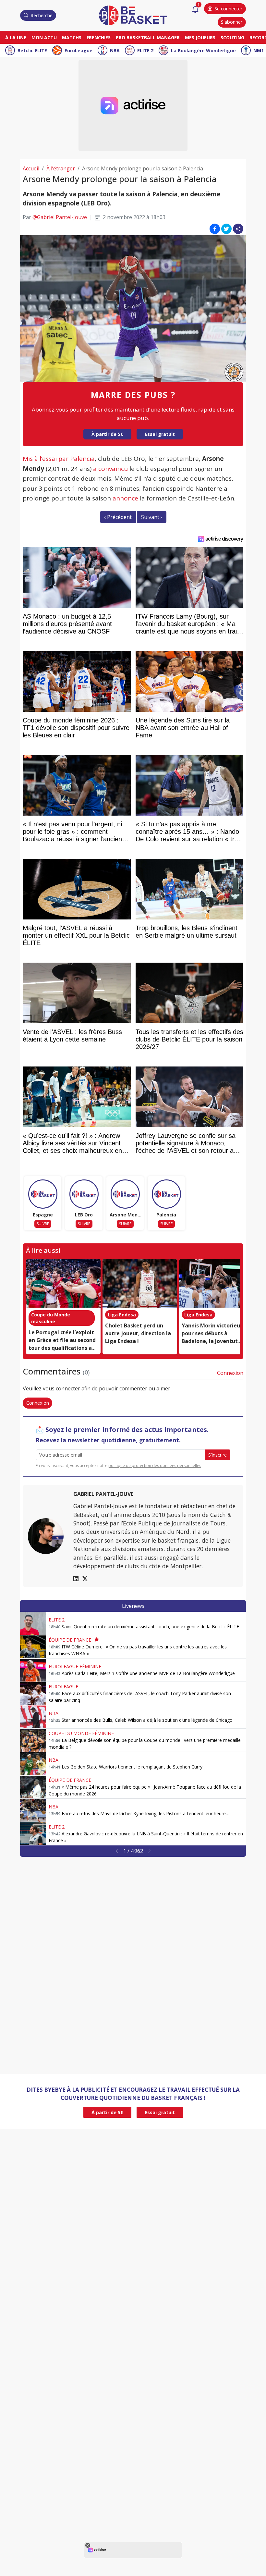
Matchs (72, 37)
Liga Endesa (122, 1315)
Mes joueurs (200, 37)
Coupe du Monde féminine (81, 1733)
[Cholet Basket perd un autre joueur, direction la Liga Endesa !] (140, 1283)
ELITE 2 (145, 50)
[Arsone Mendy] (125, 1194)
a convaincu (110, 469)
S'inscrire (218, 1455)
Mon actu (44, 37)
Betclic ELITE (32, 50)
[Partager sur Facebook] (215, 229)
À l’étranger (61, 168)
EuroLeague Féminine (75, 1666)
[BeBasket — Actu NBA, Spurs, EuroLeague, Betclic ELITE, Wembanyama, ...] (133, 15)
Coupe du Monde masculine (51, 1318)
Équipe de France (70, 1640)
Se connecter (228, 9)
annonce (125, 498)
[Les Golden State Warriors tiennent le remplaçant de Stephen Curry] (33, 1764)
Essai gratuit (160, 434)
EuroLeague (79, 50)
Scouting (232, 37)
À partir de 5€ (107, 434)
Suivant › (152, 517)
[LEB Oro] (84, 1194)
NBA (115, 50)
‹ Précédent (118, 517)
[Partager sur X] (226, 229)
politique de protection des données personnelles (155, 1466)
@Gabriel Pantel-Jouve (60, 217)
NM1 (259, 50)
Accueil (31, 168)
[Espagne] (43, 1194)
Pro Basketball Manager (148, 37)
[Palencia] (166, 1194)
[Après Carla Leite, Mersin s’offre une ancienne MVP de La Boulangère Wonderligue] (33, 1670)
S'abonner (232, 22)
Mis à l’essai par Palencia (59, 459)
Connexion (230, 1373)
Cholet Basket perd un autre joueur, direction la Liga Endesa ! (138, 1333)
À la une (16, 37)
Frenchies (99, 37)
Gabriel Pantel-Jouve (103, 1494)
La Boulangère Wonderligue (203, 50)
